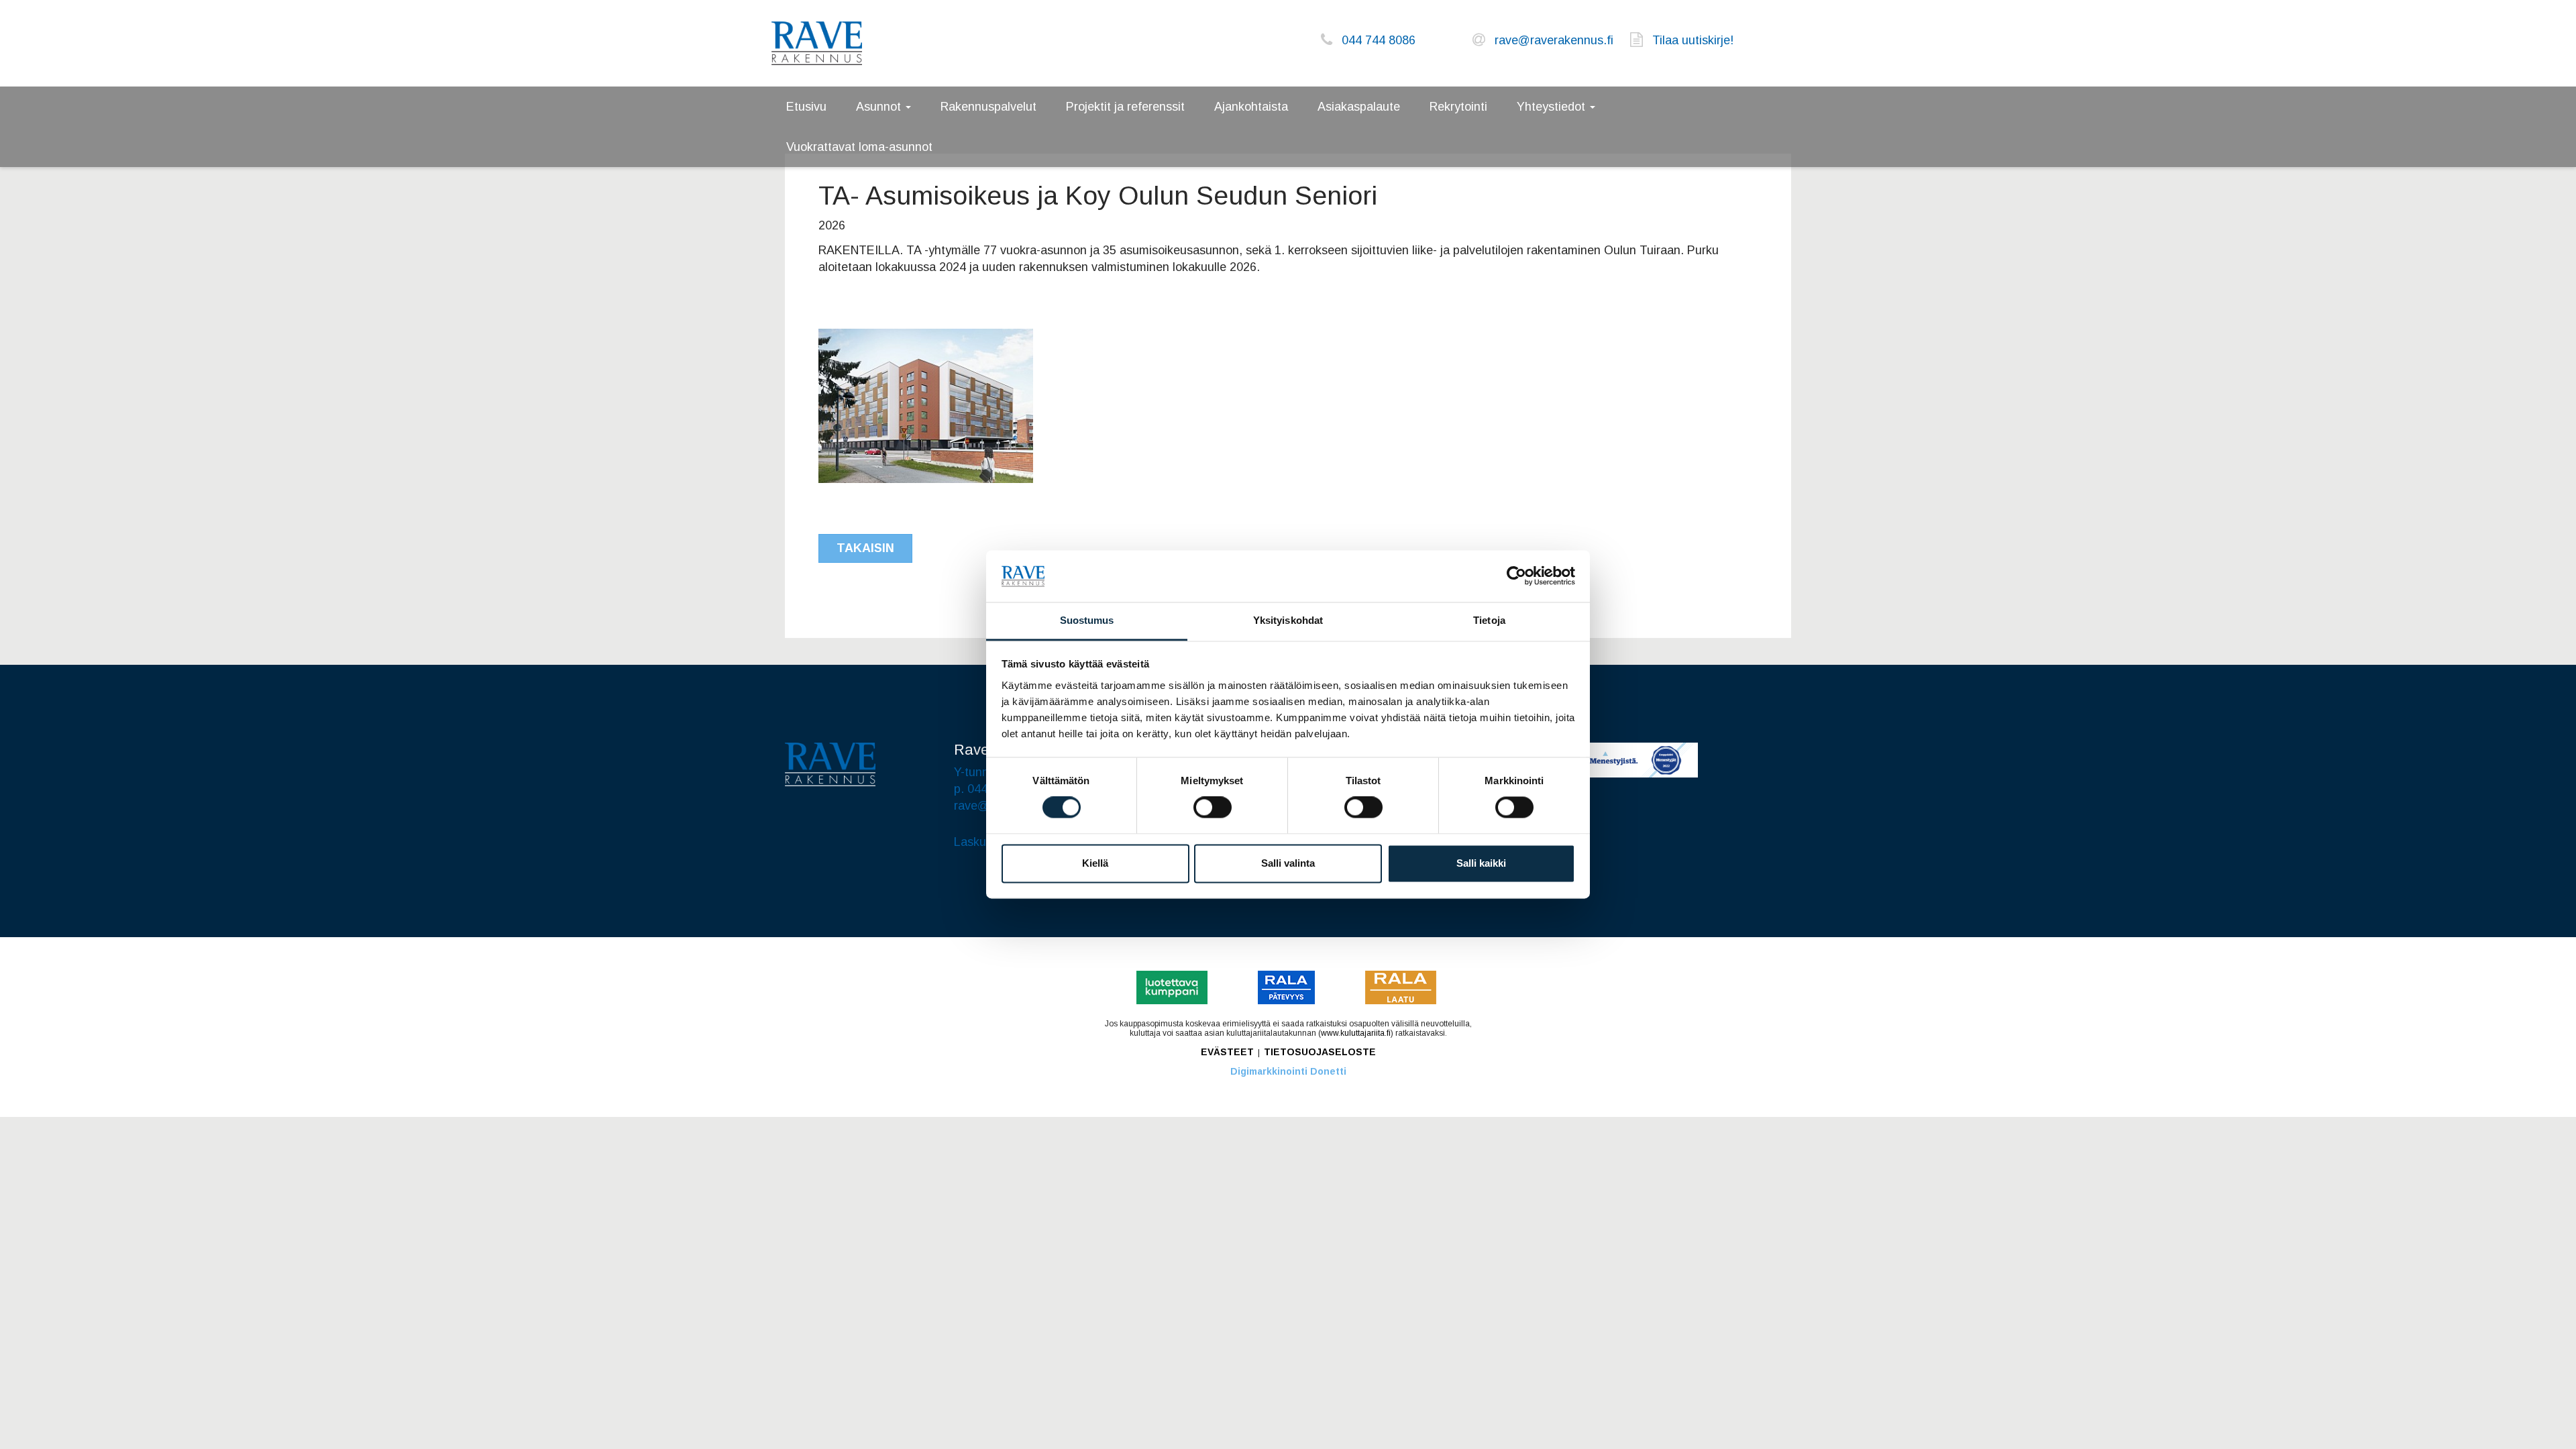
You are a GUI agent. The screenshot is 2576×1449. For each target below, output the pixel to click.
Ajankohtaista (1251, 107)
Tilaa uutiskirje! (1693, 40)
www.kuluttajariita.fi (1356, 1033)
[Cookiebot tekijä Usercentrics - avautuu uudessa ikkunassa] (1516, 576)
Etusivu (806, 107)
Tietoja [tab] (1489, 620)
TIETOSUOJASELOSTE (1320, 1052)
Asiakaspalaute (1359, 107)
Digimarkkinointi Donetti (1288, 1071)
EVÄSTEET (1227, 1052)
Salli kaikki (1481, 863)
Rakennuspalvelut (988, 107)
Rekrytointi (1458, 107)
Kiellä (1095, 863)
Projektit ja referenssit (1125, 107)
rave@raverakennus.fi (1554, 40)
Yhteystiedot (1553, 107)
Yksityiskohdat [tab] (1288, 620)
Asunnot (880, 107)
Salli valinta (1288, 863)
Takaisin (865, 548)
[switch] (1213, 808)
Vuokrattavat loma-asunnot (859, 147)
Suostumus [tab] (1087, 620)
